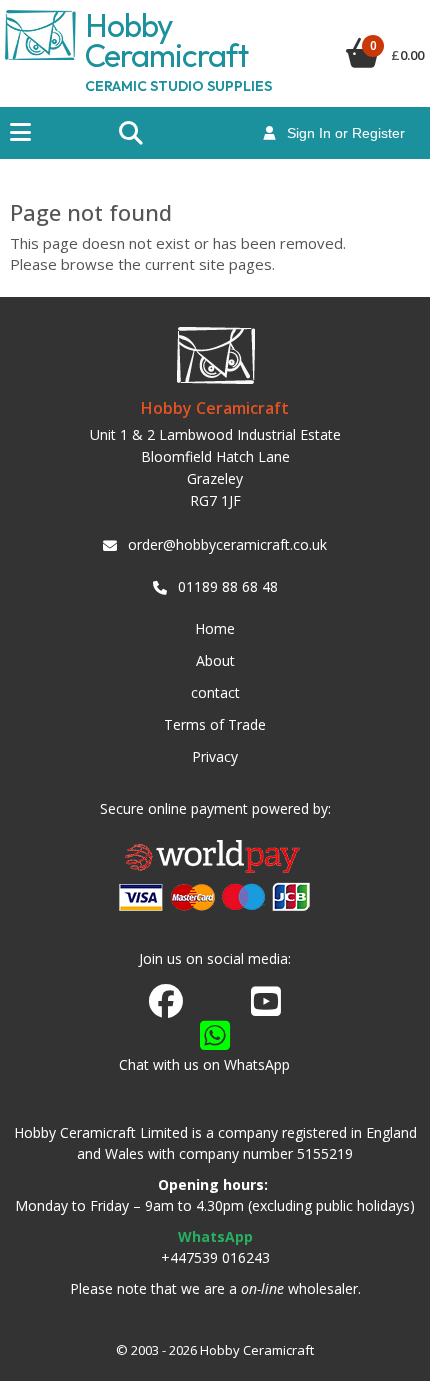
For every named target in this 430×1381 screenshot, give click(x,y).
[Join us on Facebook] (166, 1002)
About (215, 660)
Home (215, 628)
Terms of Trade (215, 724)
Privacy (215, 756)
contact (215, 692)
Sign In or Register (340, 133)
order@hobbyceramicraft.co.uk (227, 544)
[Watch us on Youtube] (266, 1007)
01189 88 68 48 (228, 586)
